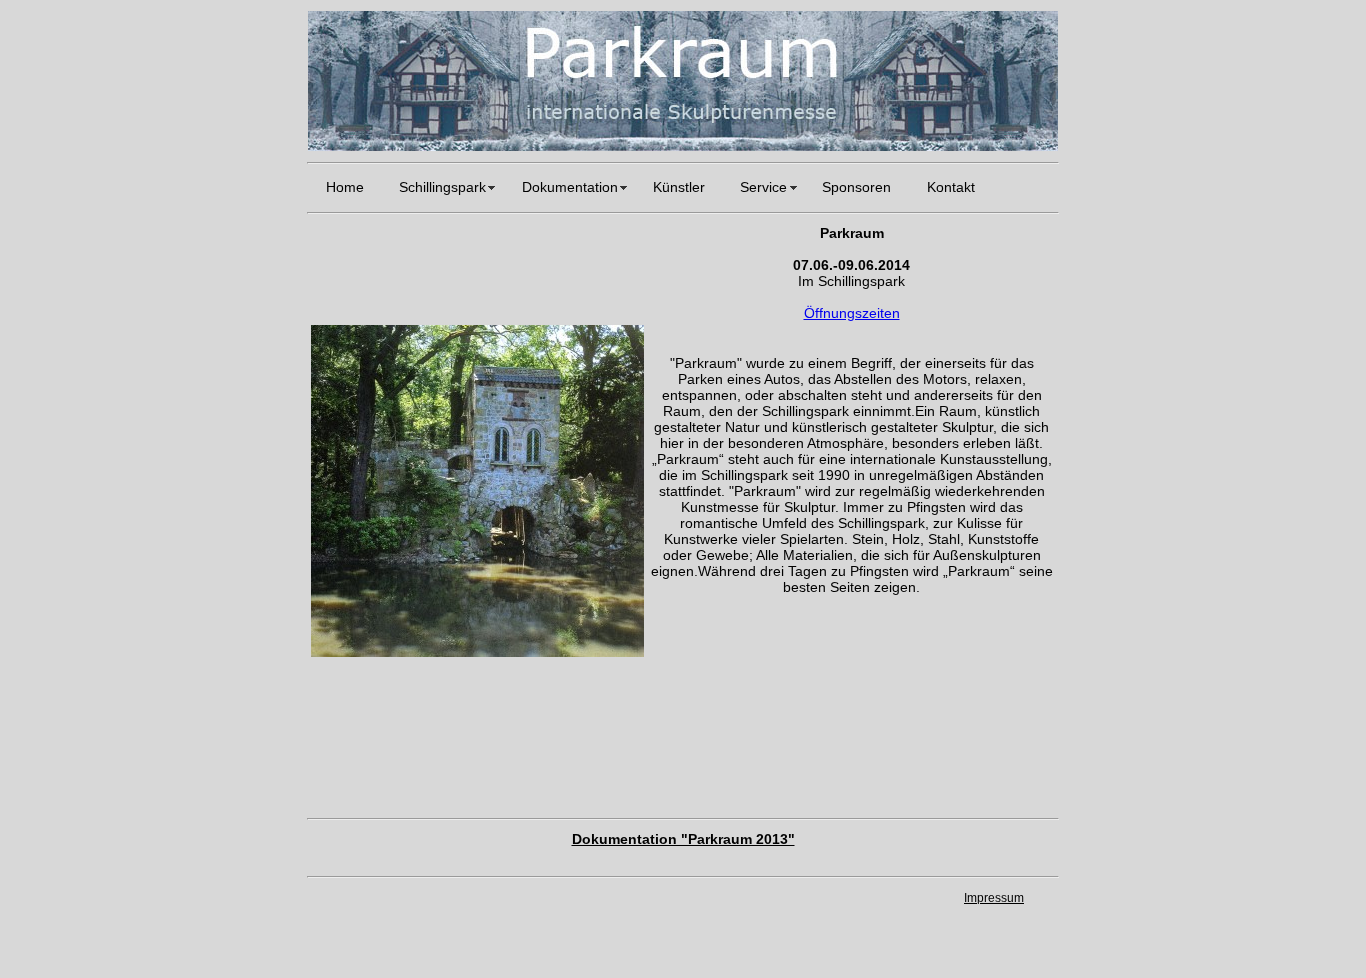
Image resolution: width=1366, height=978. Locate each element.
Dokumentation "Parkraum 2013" (683, 839)
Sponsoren (856, 187)
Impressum (994, 898)
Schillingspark (442, 187)
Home (345, 187)
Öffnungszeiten (852, 313)
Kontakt (951, 187)
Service (763, 187)
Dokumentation (570, 187)
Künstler (679, 187)
